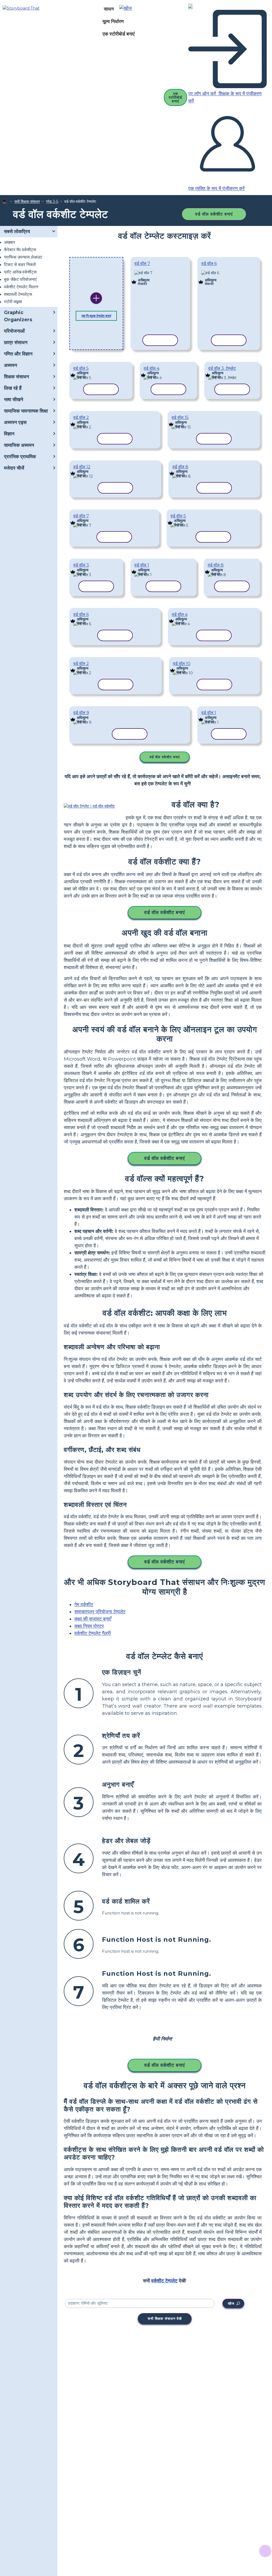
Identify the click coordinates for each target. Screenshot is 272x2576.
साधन (109, 9)
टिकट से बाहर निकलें (20, 265)
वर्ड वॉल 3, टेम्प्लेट (222, 368)
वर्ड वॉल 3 (81, 565)
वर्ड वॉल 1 (142, 565)
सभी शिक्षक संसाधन (27, 202)
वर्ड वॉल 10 (182, 664)
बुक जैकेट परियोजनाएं (20, 279)
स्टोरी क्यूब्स (13, 302)
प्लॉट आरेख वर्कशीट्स (20, 272)
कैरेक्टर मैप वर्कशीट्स (20, 250)
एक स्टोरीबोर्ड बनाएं (119, 34)
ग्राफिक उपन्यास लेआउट (23, 257)
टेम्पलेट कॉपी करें (160, 275)
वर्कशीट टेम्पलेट (164, 2281)
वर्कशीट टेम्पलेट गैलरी (93, 1633)
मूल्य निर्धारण (113, 22)
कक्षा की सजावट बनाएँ (93, 1619)
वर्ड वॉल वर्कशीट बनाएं (214, 214)
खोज (231, 2303)
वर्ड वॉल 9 (81, 713)
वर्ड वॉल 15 (180, 417)
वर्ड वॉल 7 (142, 263)
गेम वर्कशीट (84, 1605)
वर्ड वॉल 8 (180, 467)
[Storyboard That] (21, 8)
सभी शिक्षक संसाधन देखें (165, 2318)
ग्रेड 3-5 (52, 202)
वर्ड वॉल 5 (81, 368)
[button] (127, 9)
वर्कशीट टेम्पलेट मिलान (21, 287)
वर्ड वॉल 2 (81, 417)
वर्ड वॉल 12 (82, 467)
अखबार (10, 242)
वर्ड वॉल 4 (152, 368)
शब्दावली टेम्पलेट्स (18, 294)
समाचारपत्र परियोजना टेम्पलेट (100, 1612)
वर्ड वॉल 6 (209, 263)
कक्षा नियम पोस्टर (89, 1626)
